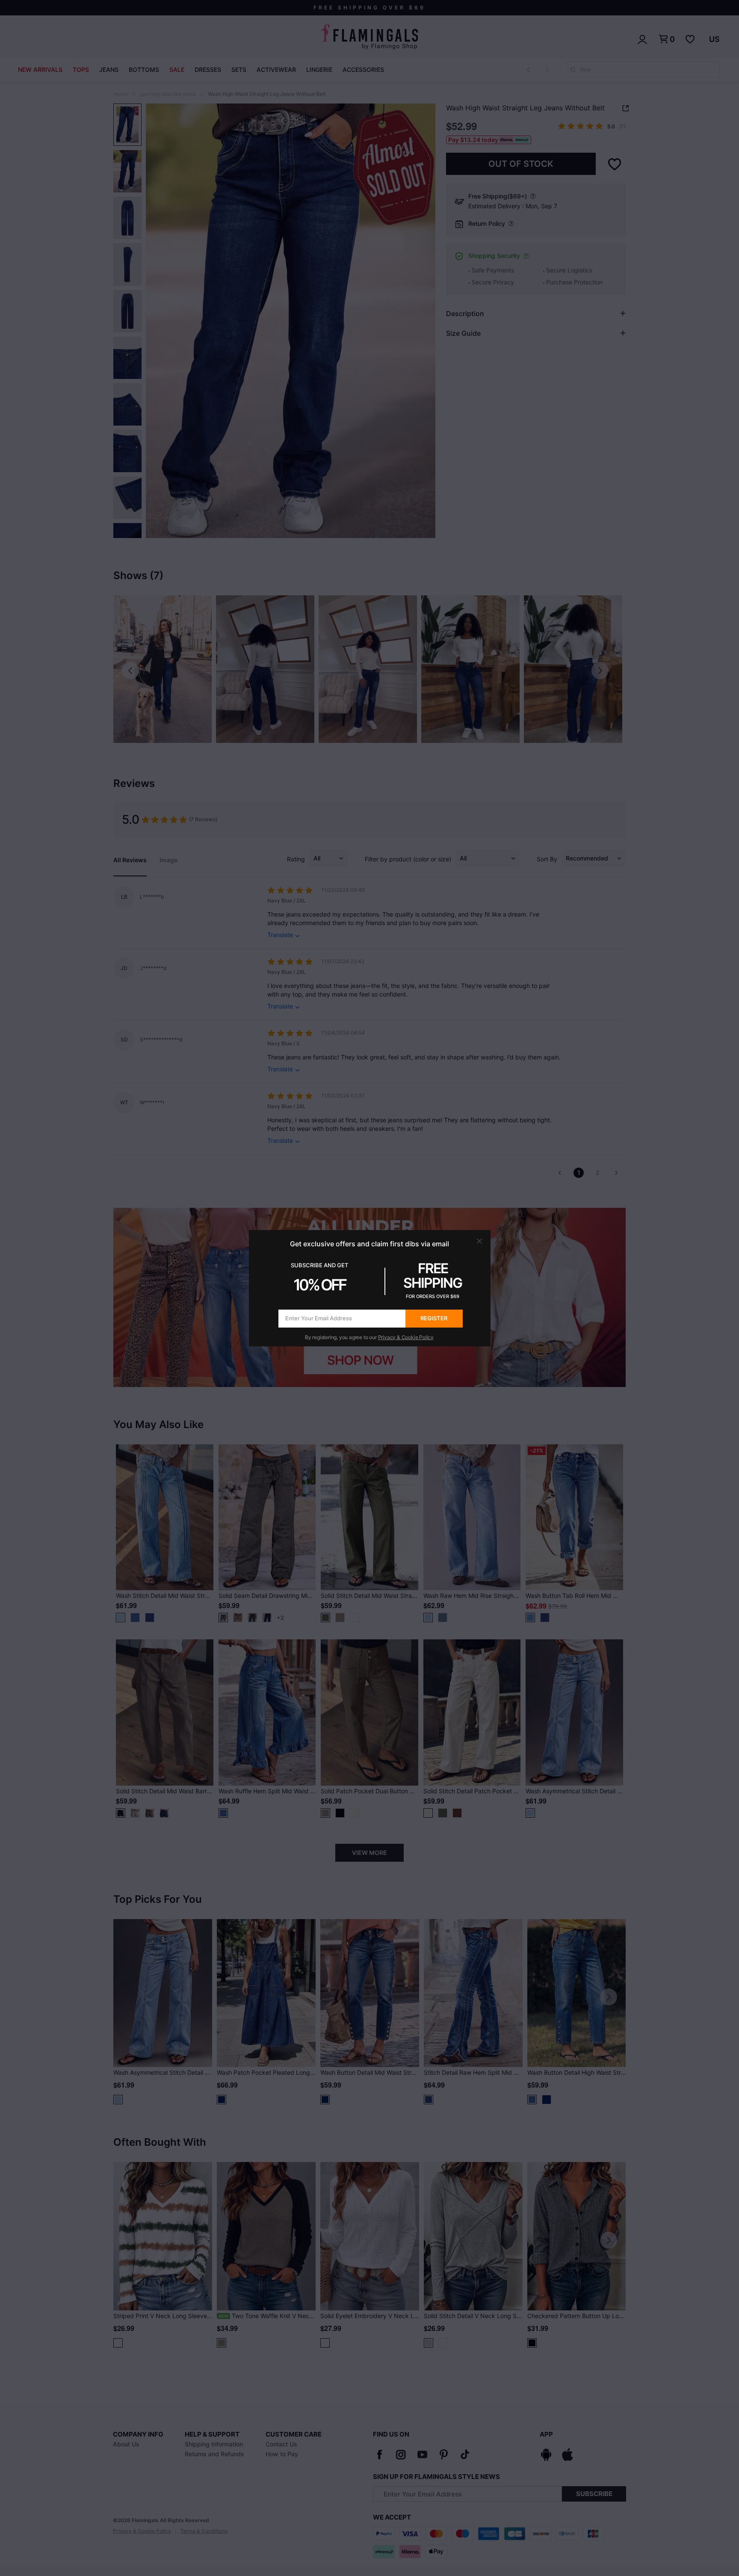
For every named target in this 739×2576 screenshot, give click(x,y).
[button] (479, 1241)
